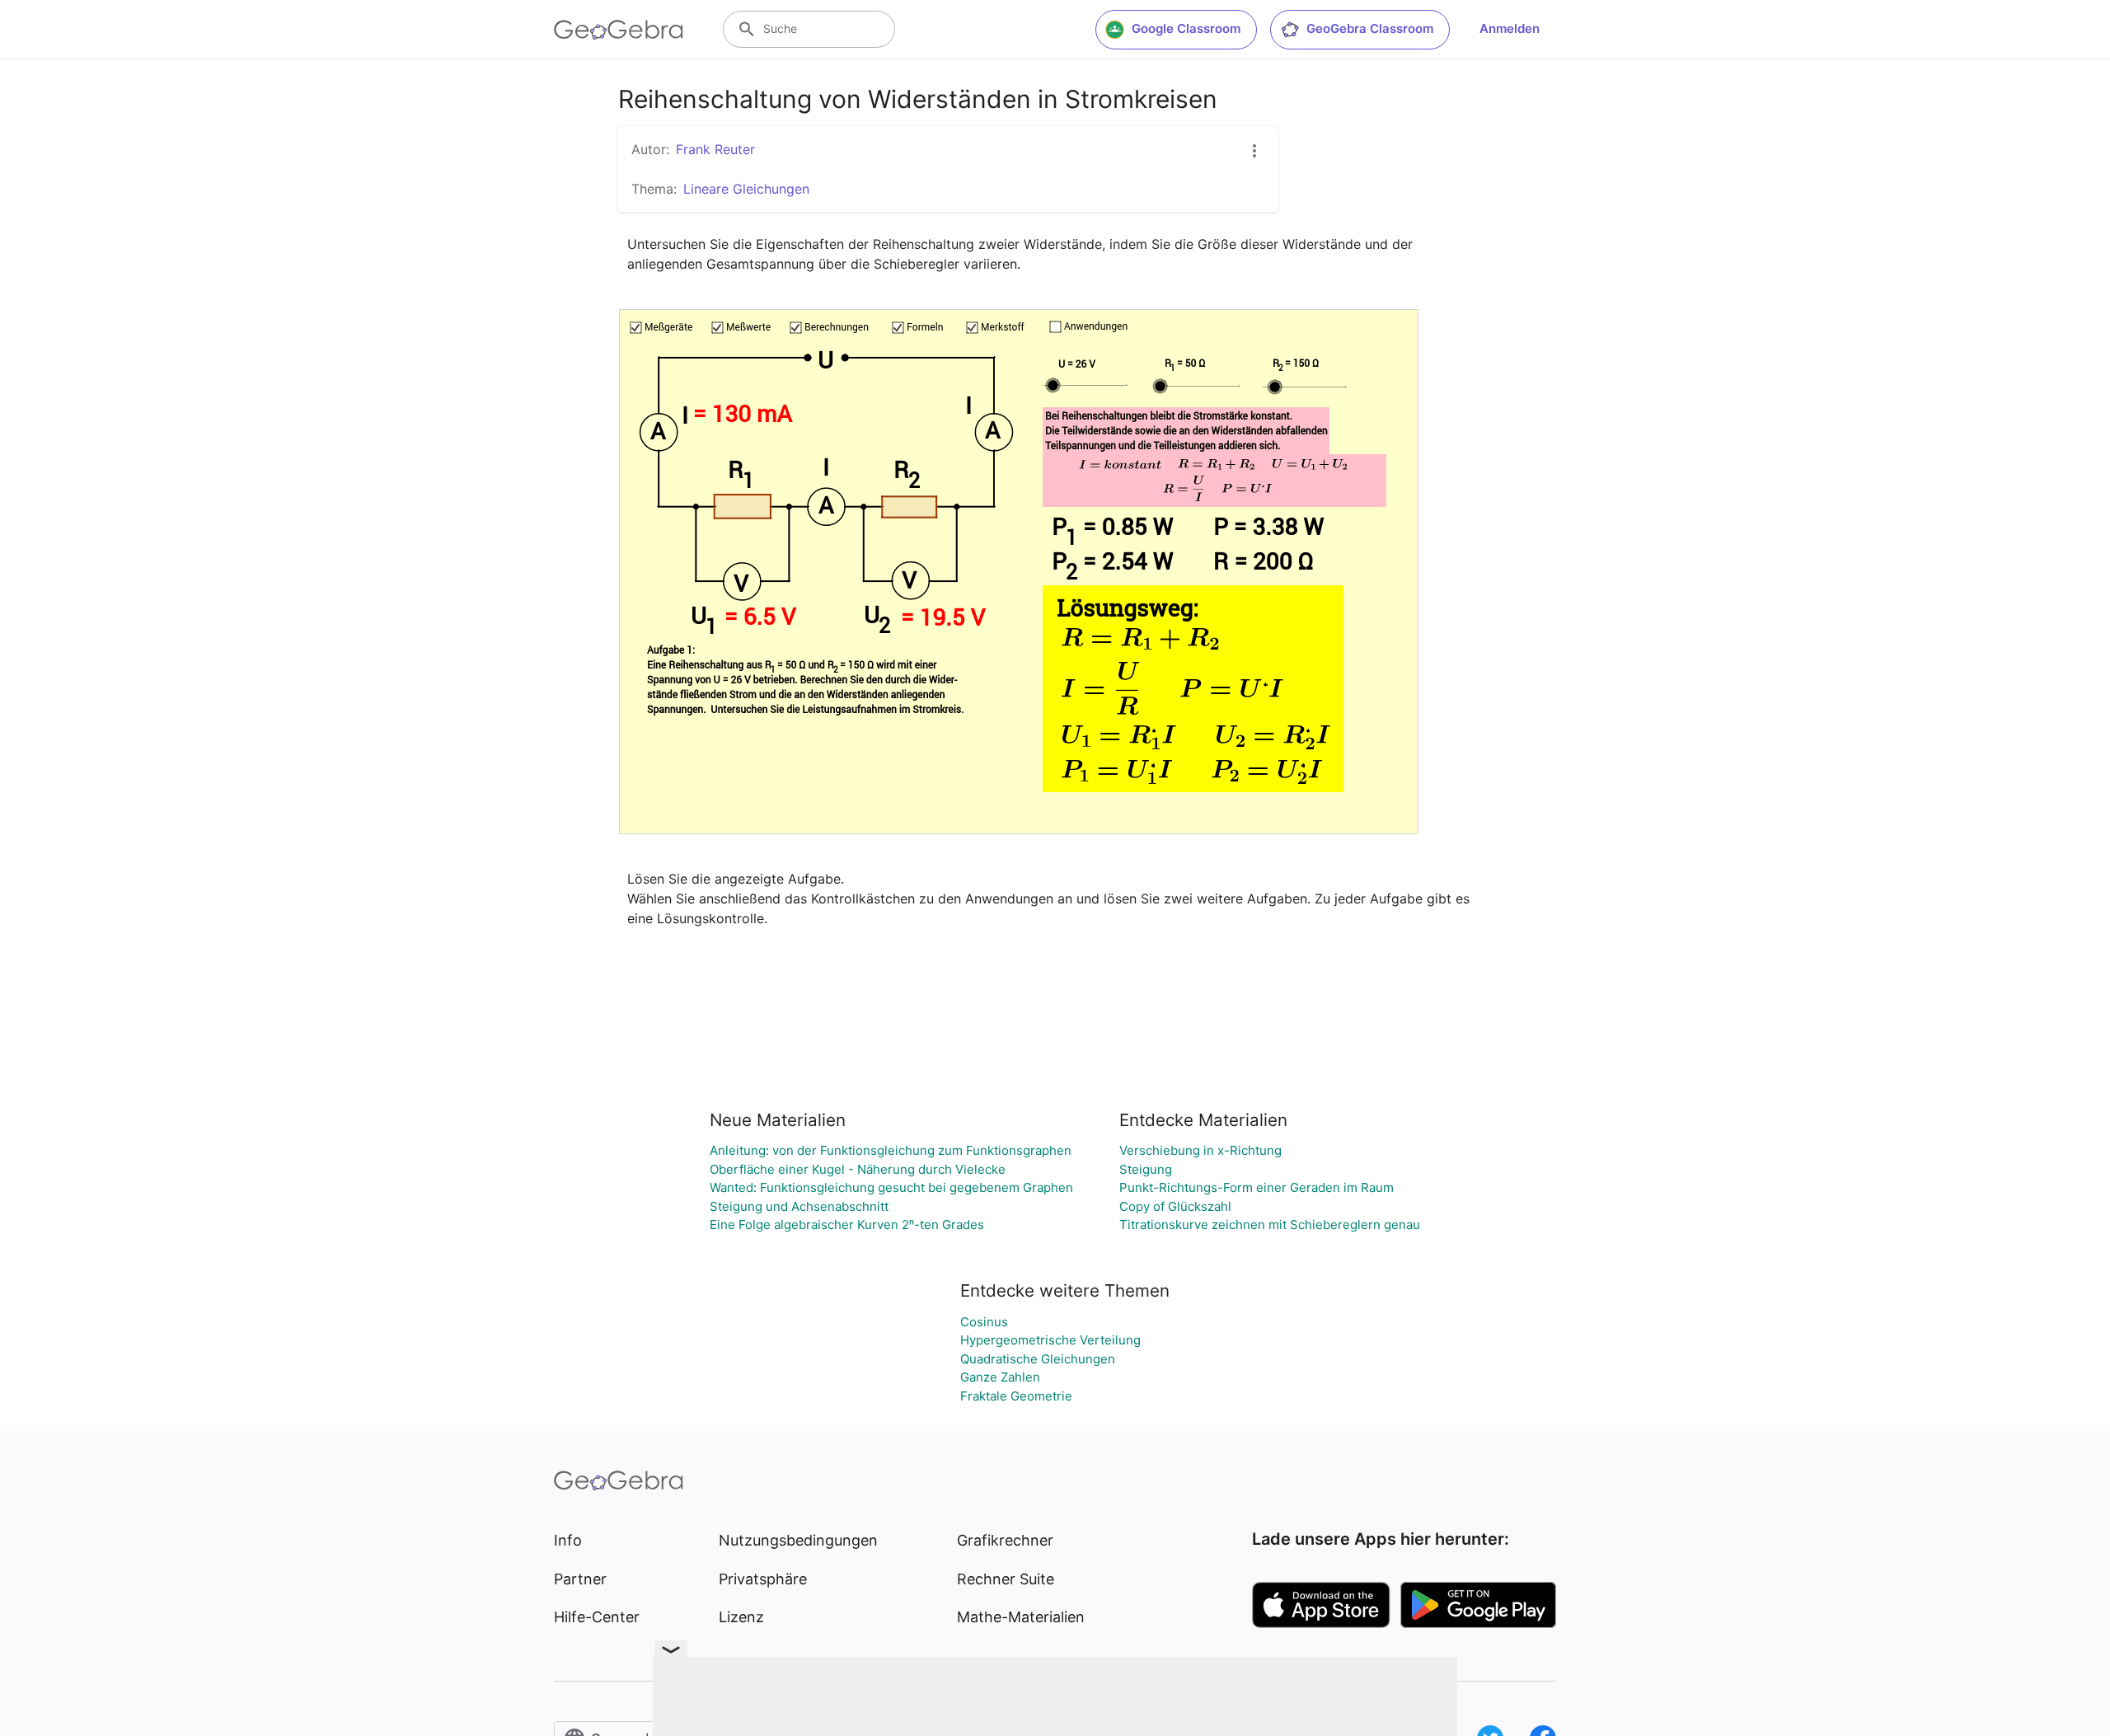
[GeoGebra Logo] (619, 30)
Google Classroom (1186, 28)
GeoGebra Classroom (1370, 28)
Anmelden (1510, 28)
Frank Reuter (715, 149)
